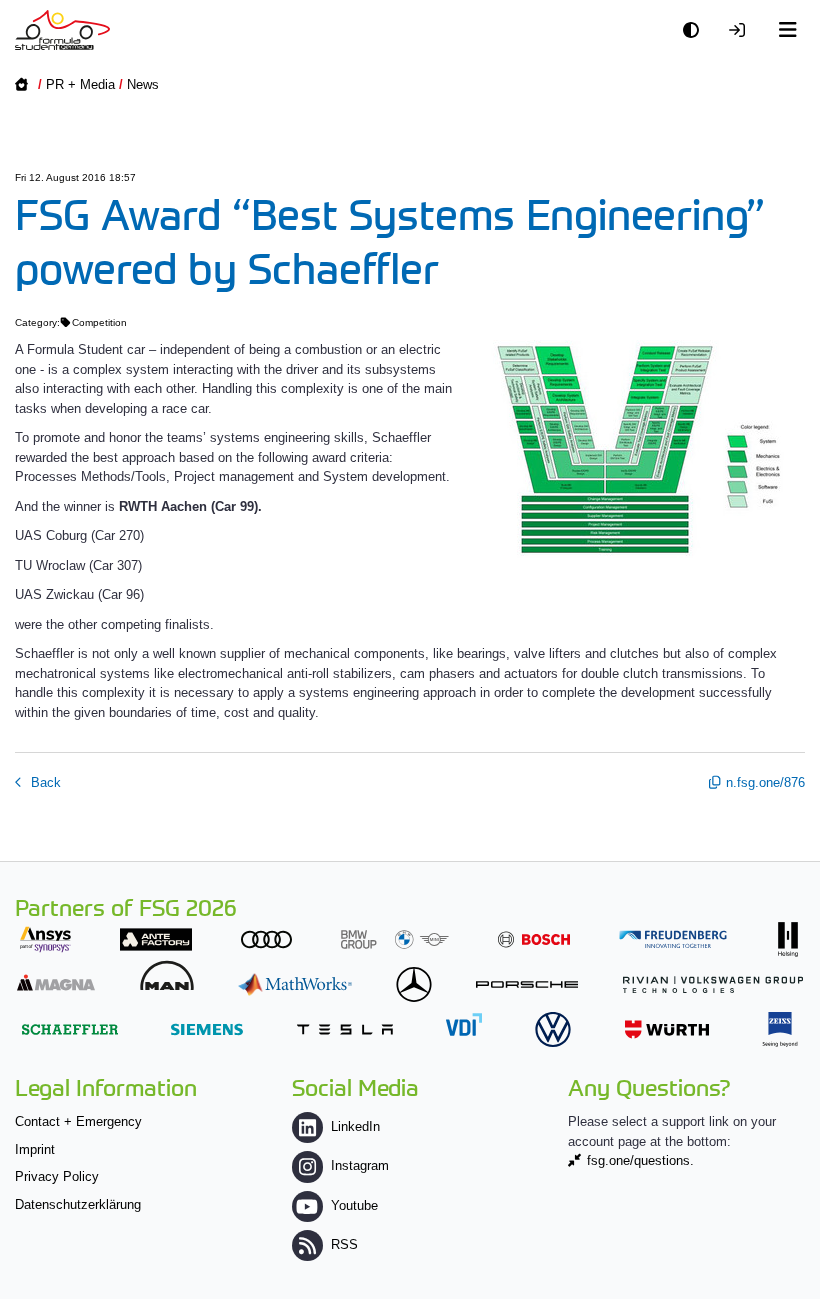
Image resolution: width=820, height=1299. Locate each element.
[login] (742, 30)
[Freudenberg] (673, 939)
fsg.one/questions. (640, 1160)
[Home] (62, 30)
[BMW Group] (395, 939)
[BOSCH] (534, 939)
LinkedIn (355, 1126)
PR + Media (80, 84)
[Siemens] (207, 1029)
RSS (344, 1244)
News (143, 84)
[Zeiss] (780, 1029)
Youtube (354, 1205)
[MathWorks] (295, 984)
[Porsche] (527, 984)
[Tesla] (345, 1029)
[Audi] (266, 939)
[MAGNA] (56, 982)
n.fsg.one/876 (765, 782)
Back (44, 782)
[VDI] (464, 1024)
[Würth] (667, 1029)
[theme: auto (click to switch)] (696, 30)
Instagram (360, 1165)
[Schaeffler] (70, 1029)
